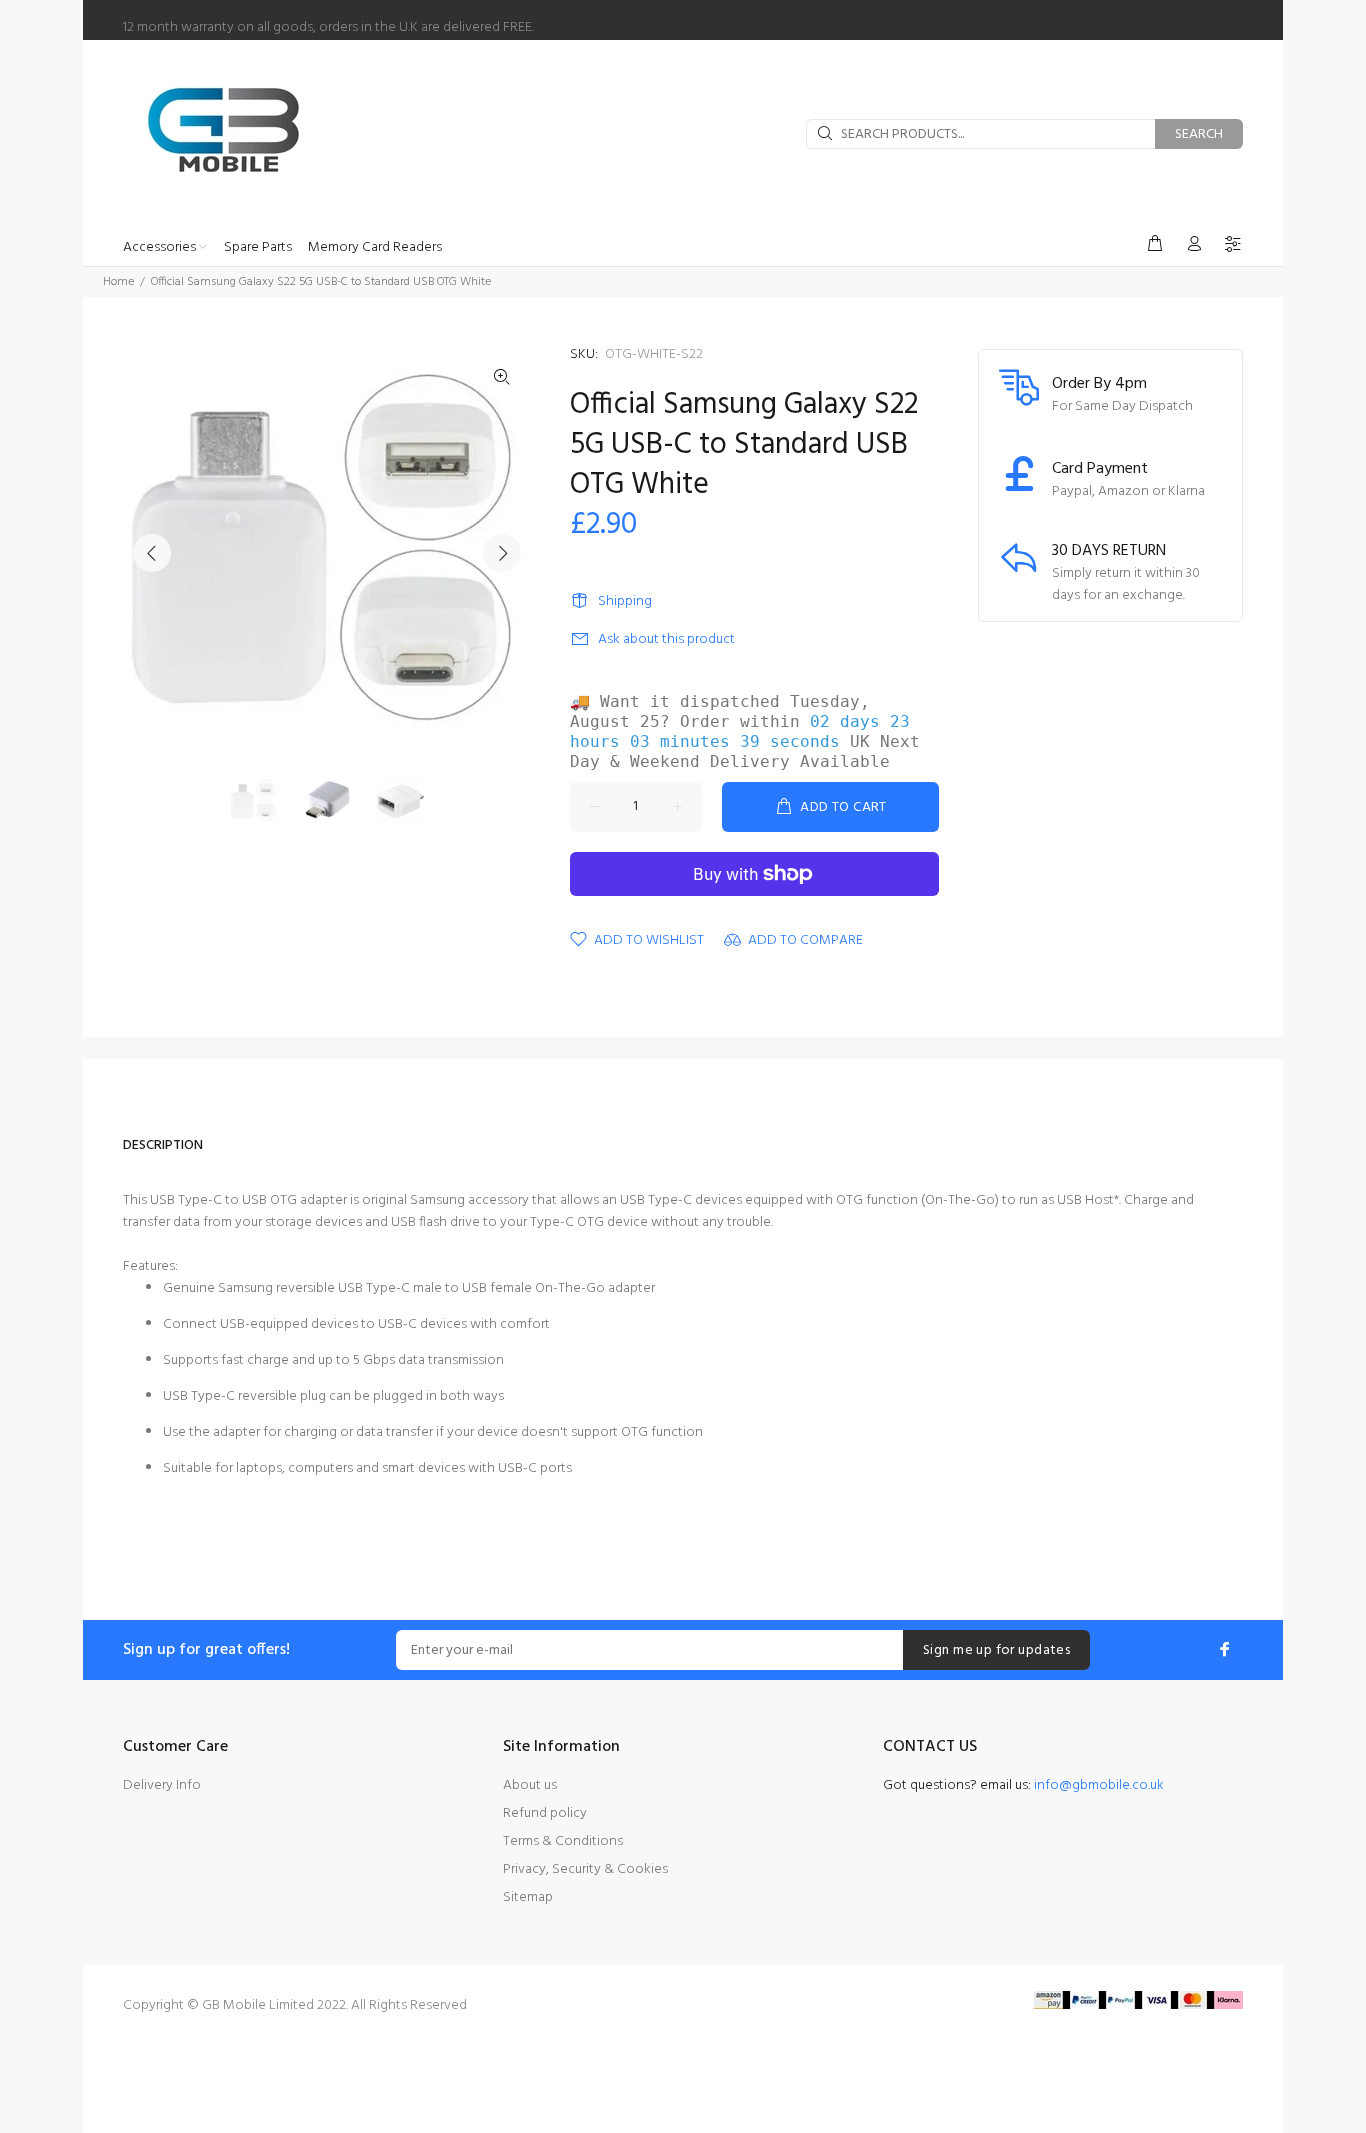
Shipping (625, 601)
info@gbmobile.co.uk (1099, 1785)
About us (530, 1785)
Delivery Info (162, 1785)
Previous (152, 553)
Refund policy (545, 1813)
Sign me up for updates (996, 1650)
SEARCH (1199, 134)
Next (502, 553)
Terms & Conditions (563, 1841)
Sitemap (528, 1897)
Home (118, 282)
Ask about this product (666, 639)
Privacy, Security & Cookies (585, 1869)
